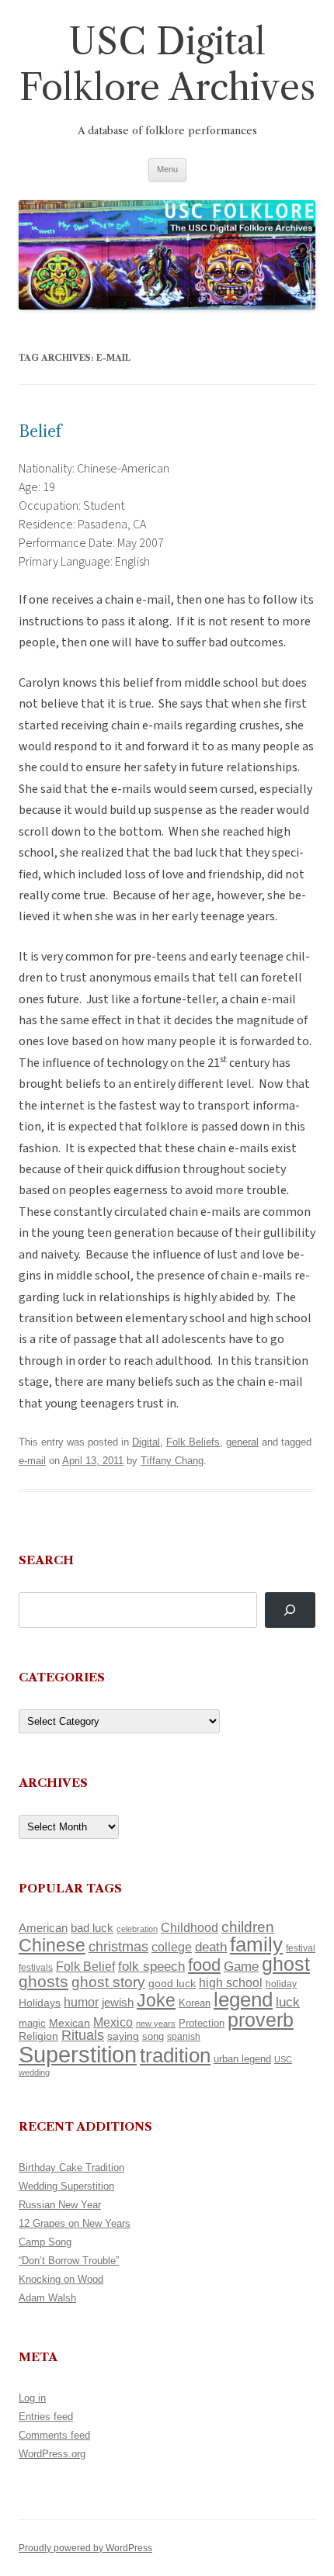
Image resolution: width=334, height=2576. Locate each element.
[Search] (290, 1610)
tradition (175, 2055)
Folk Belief (85, 1966)
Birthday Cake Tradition (71, 2167)
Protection (202, 2023)
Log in (32, 2398)
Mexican (70, 2023)
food (204, 1965)
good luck (172, 1983)
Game (241, 1967)
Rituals (83, 2035)
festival (301, 1948)
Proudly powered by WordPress (85, 2548)
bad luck (92, 1928)
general (242, 1442)
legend (243, 2000)
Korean (195, 2003)
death (211, 1947)
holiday (281, 1984)
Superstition (78, 2054)
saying (123, 2036)
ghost (286, 1964)
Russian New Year (60, 2205)
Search (46, 1560)
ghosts (43, 1981)
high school (231, 1983)
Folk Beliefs (193, 1442)
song (153, 2036)
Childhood (190, 1927)
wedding (34, 2072)
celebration (137, 1929)
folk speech (151, 1967)
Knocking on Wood (61, 2279)
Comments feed (54, 2435)
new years (156, 2024)
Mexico (113, 2022)
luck (288, 2002)
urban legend (242, 2059)
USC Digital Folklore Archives (167, 64)
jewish (118, 2003)
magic (32, 2023)
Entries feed (46, 2417)
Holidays (40, 2003)
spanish (184, 2037)
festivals (36, 1968)
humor (81, 2002)
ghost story (108, 1982)
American (43, 1928)
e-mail (32, 1461)
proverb (261, 2020)
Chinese (52, 1945)
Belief (40, 431)
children (248, 1927)
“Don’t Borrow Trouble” (69, 2261)
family (256, 1944)
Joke (156, 2000)
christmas (118, 1946)
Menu (167, 169)
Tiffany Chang (172, 1461)
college (172, 1947)
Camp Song (45, 2242)
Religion (38, 2036)
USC (283, 2059)
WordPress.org (52, 2454)
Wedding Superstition (66, 2186)
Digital (146, 1442)
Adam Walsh (47, 2298)
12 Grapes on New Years (75, 2223)
